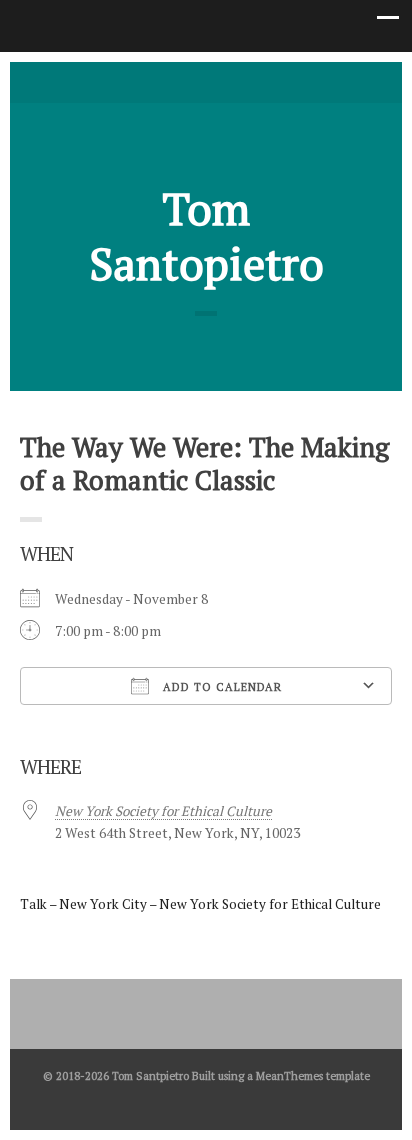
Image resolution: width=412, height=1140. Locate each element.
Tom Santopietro (206, 236)
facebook (206, 81)
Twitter (176, 81)
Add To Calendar (220, 687)
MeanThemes (289, 1075)
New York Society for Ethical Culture (163, 811)
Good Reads (236, 81)
